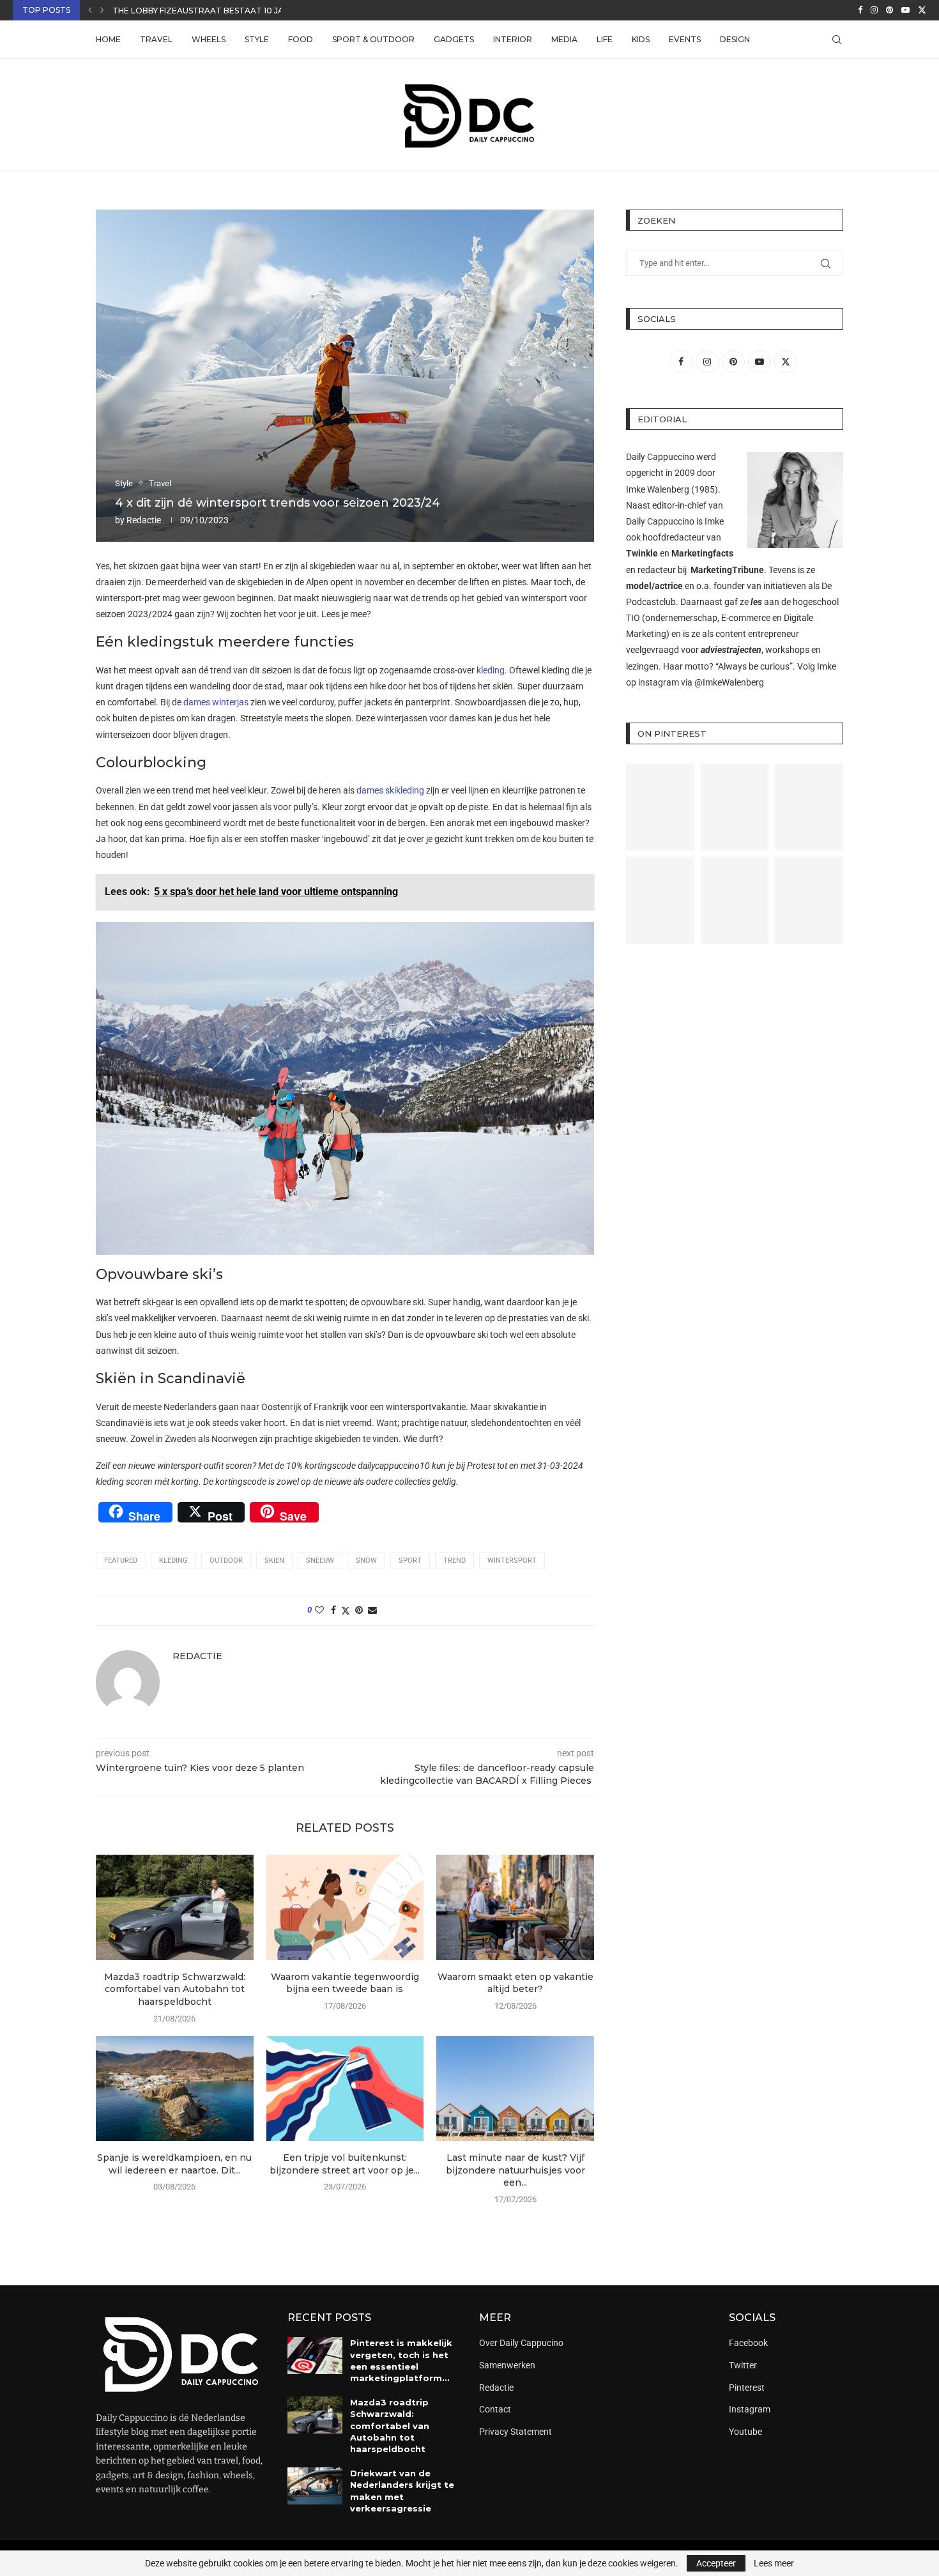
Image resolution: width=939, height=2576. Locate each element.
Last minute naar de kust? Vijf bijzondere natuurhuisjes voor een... (515, 2170)
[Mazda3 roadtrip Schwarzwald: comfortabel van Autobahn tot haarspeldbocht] (175, 1907)
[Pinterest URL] (660, 807)
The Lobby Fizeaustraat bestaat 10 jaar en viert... (226, 11)
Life (605, 39)
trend (454, 1560)
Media (564, 39)
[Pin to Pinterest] (359, 1610)
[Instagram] (874, 10)
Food (301, 39)
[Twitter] (922, 10)
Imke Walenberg (658, 489)
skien (274, 1560)
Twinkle (642, 553)
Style (257, 39)
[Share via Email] (372, 1610)
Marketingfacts (702, 553)
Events (685, 39)
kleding (491, 670)
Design (735, 39)
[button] (90, 10)
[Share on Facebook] (333, 1610)
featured (121, 1560)
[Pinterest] (889, 10)
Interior (513, 39)
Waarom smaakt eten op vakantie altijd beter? (515, 1983)
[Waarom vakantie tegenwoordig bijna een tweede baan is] (345, 1907)
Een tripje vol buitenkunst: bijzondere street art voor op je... (345, 2164)
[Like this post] (319, 1610)
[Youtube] (905, 10)
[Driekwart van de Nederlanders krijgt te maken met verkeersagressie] (315, 2486)
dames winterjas (216, 702)
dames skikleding (390, 790)
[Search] (837, 40)
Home (108, 39)
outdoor (226, 1560)
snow (366, 1560)
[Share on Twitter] (346, 1610)
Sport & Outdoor (373, 39)
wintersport (512, 1560)
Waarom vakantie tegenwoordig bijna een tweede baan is (345, 1983)
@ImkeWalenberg (729, 682)
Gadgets (454, 39)
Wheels (209, 39)
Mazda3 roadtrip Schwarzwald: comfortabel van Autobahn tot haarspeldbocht (175, 1989)
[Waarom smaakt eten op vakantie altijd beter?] (515, 1907)
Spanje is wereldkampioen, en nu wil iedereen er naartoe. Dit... (174, 2164)
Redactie (144, 520)
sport (410, 1560)
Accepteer (716, 2563)
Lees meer (774, 2563)
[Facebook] (860, 10)
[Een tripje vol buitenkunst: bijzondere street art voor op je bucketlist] (345, 2089)
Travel (156, 39)
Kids (641, 39)
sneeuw (320, 1560)
